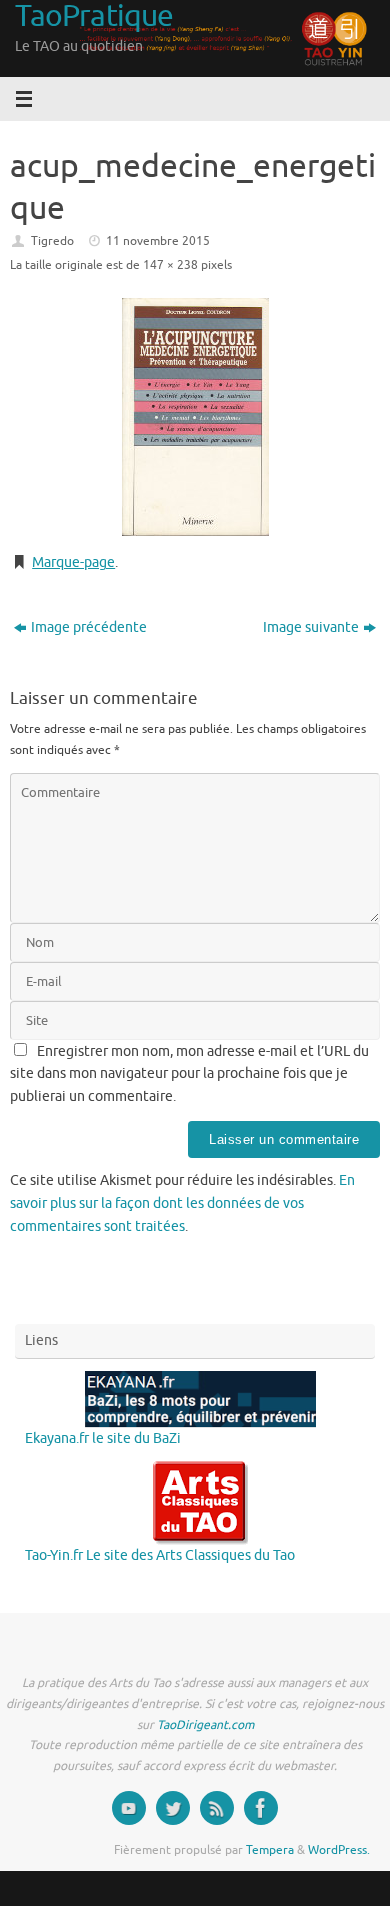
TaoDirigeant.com (205, 1725)
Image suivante (311, 627)
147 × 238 (170, 265)
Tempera (270, 1850)
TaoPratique (94, 16)
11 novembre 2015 (158, 241)
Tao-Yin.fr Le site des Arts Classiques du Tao (160, 1555)
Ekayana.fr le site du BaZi (103, 1438)
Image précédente (89, 627)
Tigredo (52, 241)
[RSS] (217, 1808)
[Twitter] (173, 1808)
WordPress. (339, 1850)
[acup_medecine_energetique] (195, 417)
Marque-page (73, 562)
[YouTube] (129, 1808)
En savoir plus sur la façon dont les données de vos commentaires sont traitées (182, 1203)
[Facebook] (261, 1808)
